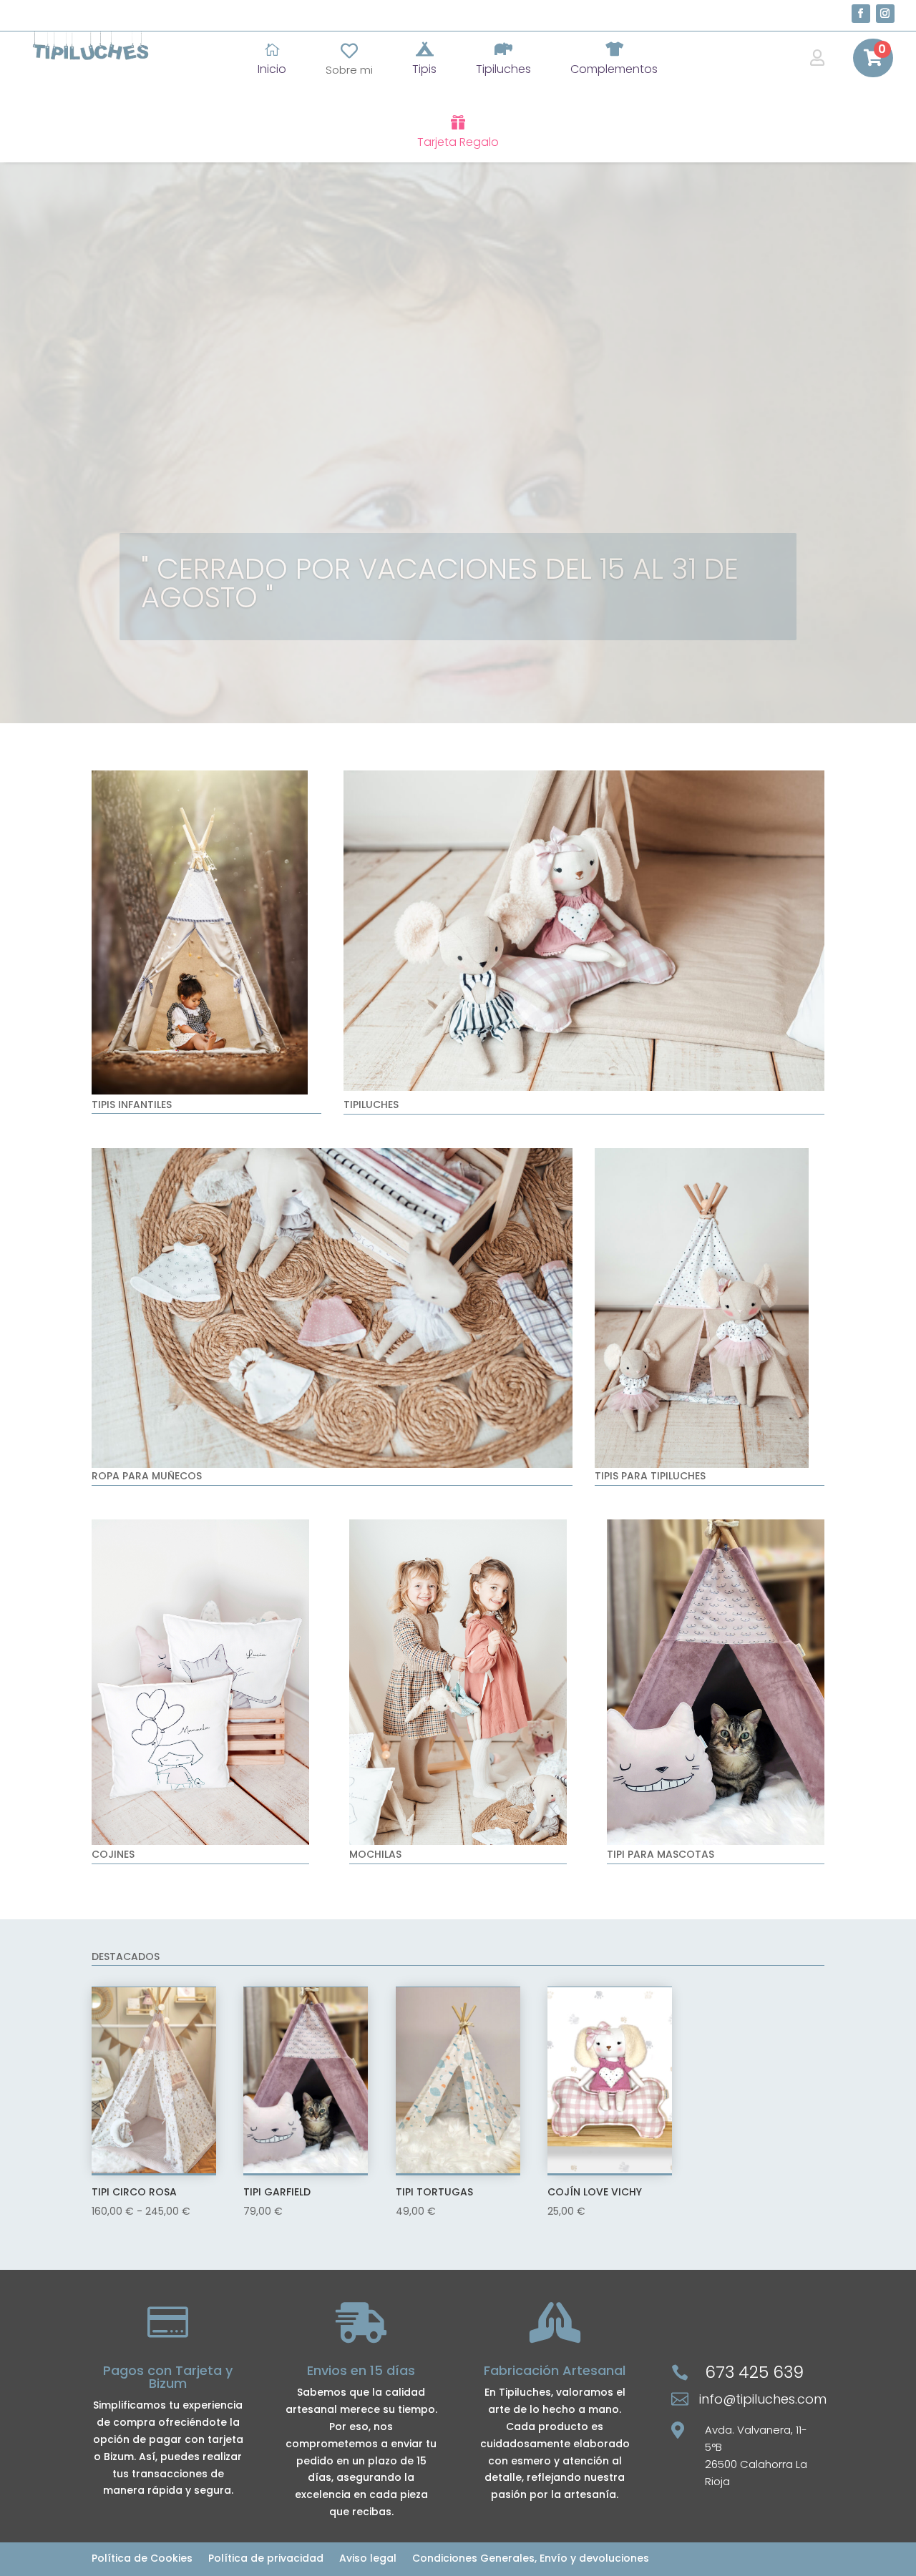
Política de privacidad (266, 2559)
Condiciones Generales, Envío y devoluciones (531, 2559)
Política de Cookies (142, 2559)
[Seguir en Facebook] (861, 14)
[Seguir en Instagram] (885, 14)
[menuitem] (272, 59)
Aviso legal (368, 2559)
